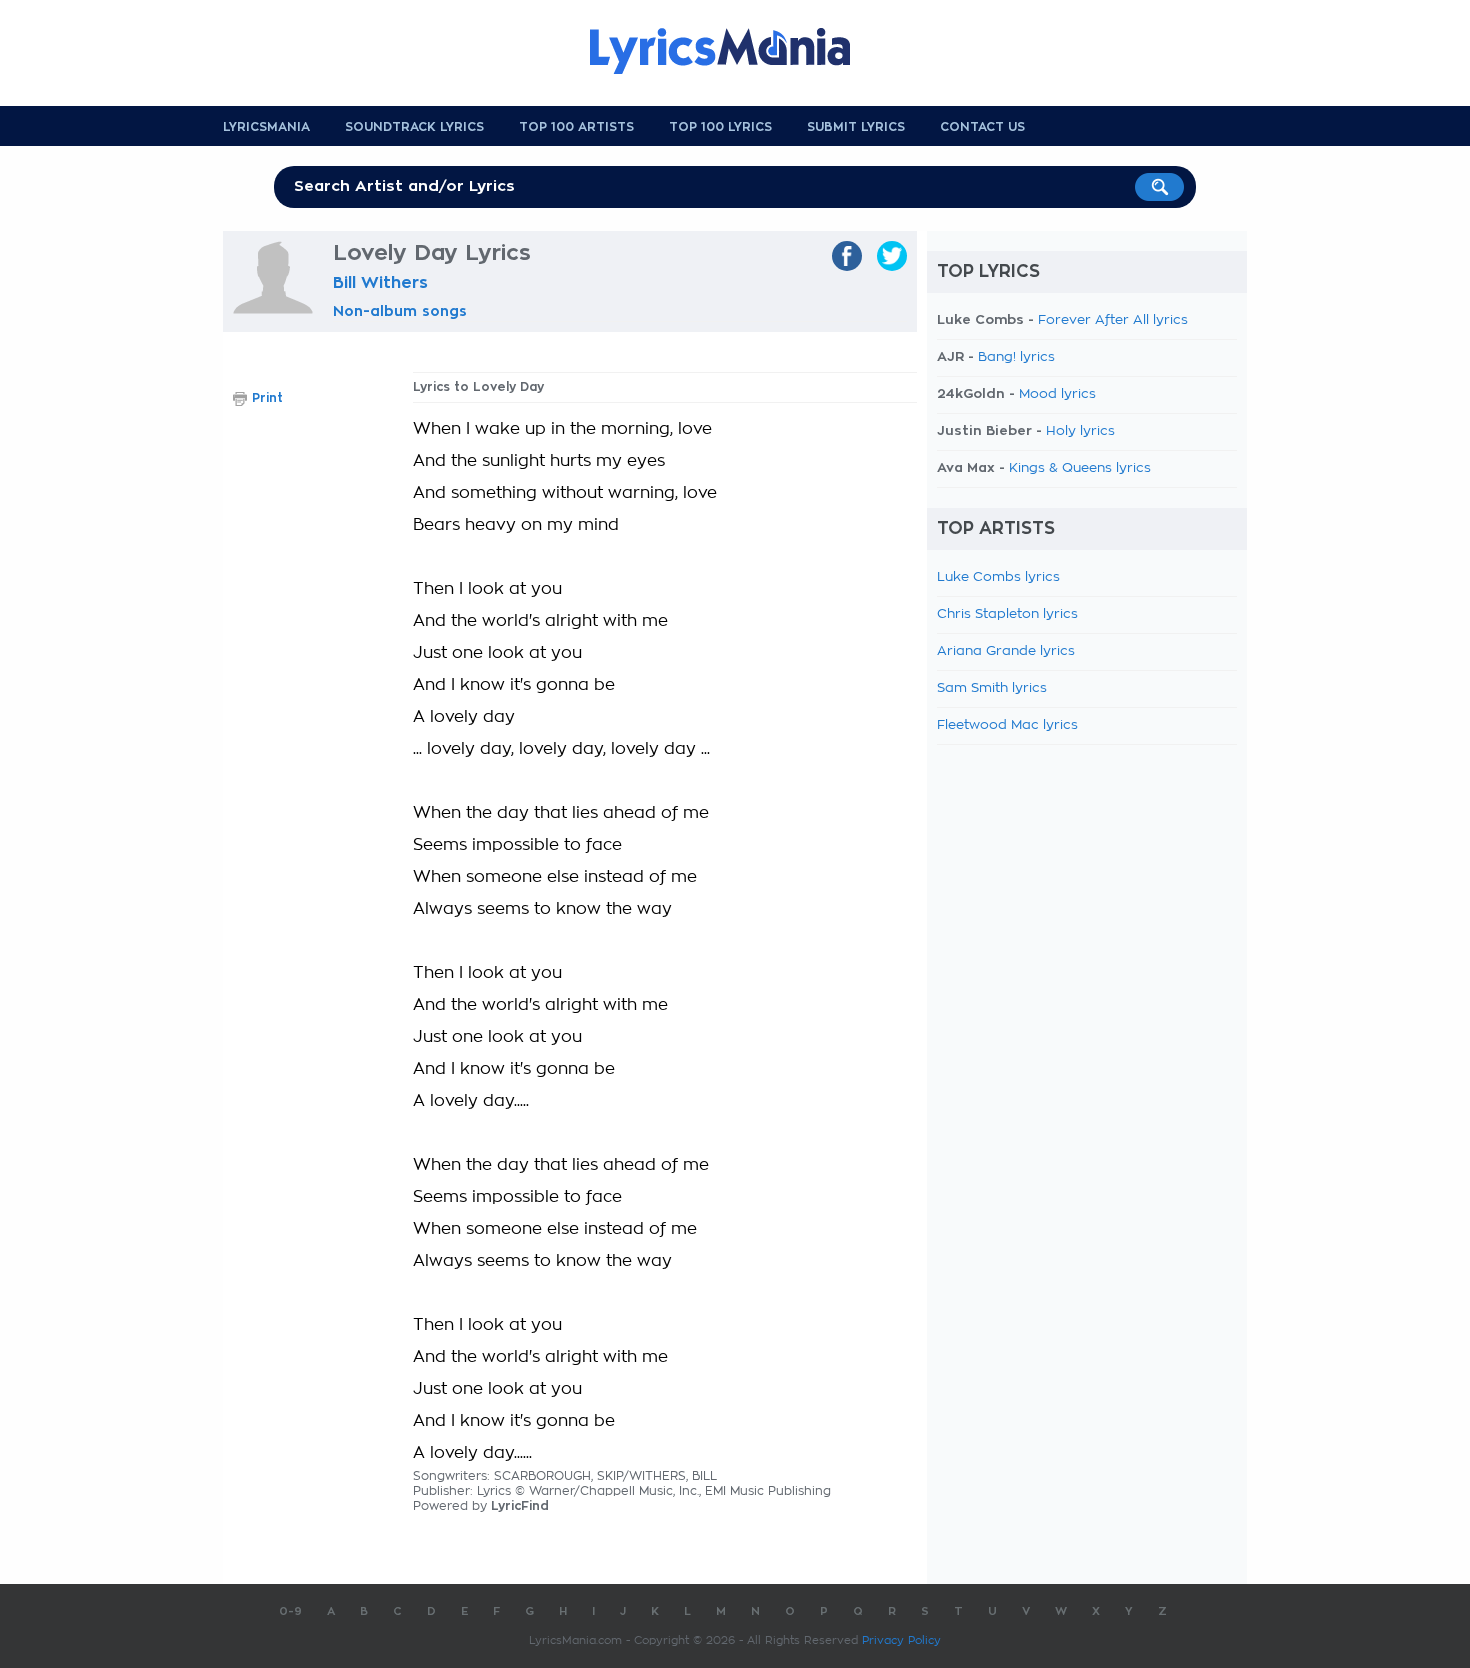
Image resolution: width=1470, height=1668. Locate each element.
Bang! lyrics (1016, 357)
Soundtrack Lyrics (414, 127)
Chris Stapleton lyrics (1007, 614)
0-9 (290, 1611)
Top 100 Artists (576, 127)
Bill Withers (380, 283)
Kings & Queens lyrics (1080, 468)
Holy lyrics (1080, 431)
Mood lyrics (1057, 394)
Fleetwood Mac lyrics (1007, 725)
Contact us (982, 127)
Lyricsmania (266, 127)
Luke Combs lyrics (998, 577)
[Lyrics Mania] (735, 51)
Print (267, 398)
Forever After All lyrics (1113, 320)
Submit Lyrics (856, 127)
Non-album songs (400, 311)
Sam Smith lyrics (992, 688)
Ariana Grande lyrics (1006, 651)
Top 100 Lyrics (720, 127)
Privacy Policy (901, 1640)
